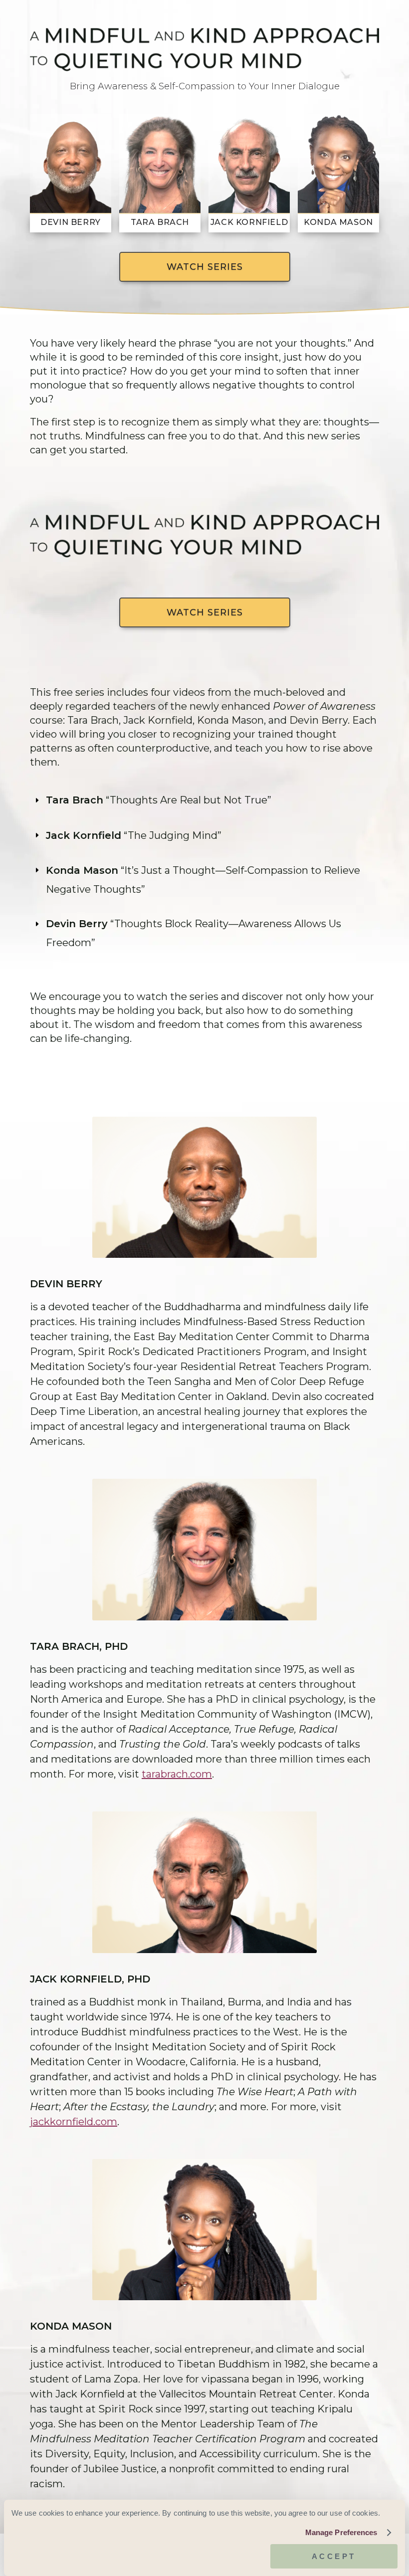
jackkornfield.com (74, 2122)
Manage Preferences (341, 2532)
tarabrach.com (177, 1774)
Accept (334, 2556)
